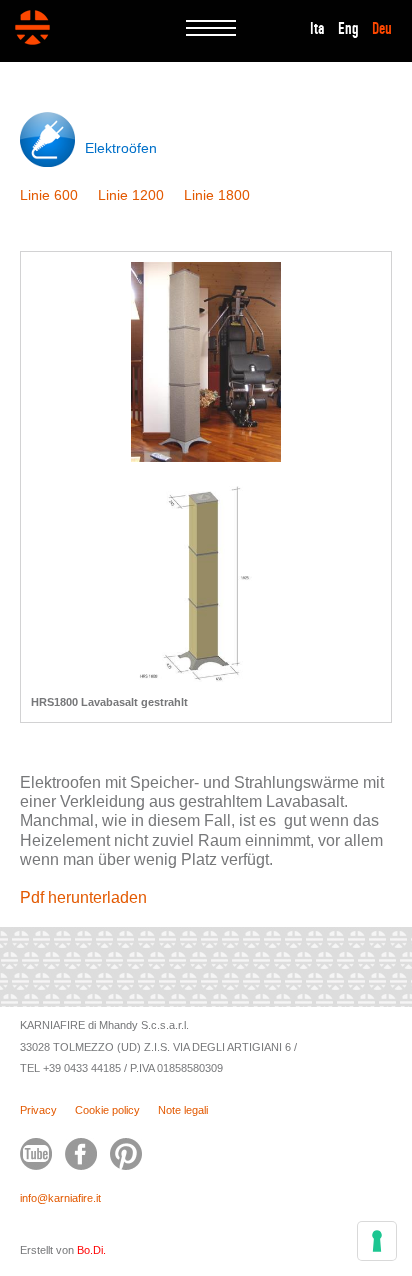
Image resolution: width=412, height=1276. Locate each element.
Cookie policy (107, 1110)
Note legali (183, 1110)
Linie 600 (49, 195)
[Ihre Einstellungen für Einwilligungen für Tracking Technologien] (377, 1241)
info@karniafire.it (60, 1198)
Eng (348, 29)
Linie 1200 (131, 195)
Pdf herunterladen (83, 897)
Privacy (38, 1110)
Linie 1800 (217, 195)
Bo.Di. (91, 1250)
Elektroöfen (121, 148)
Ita (317, 29)
